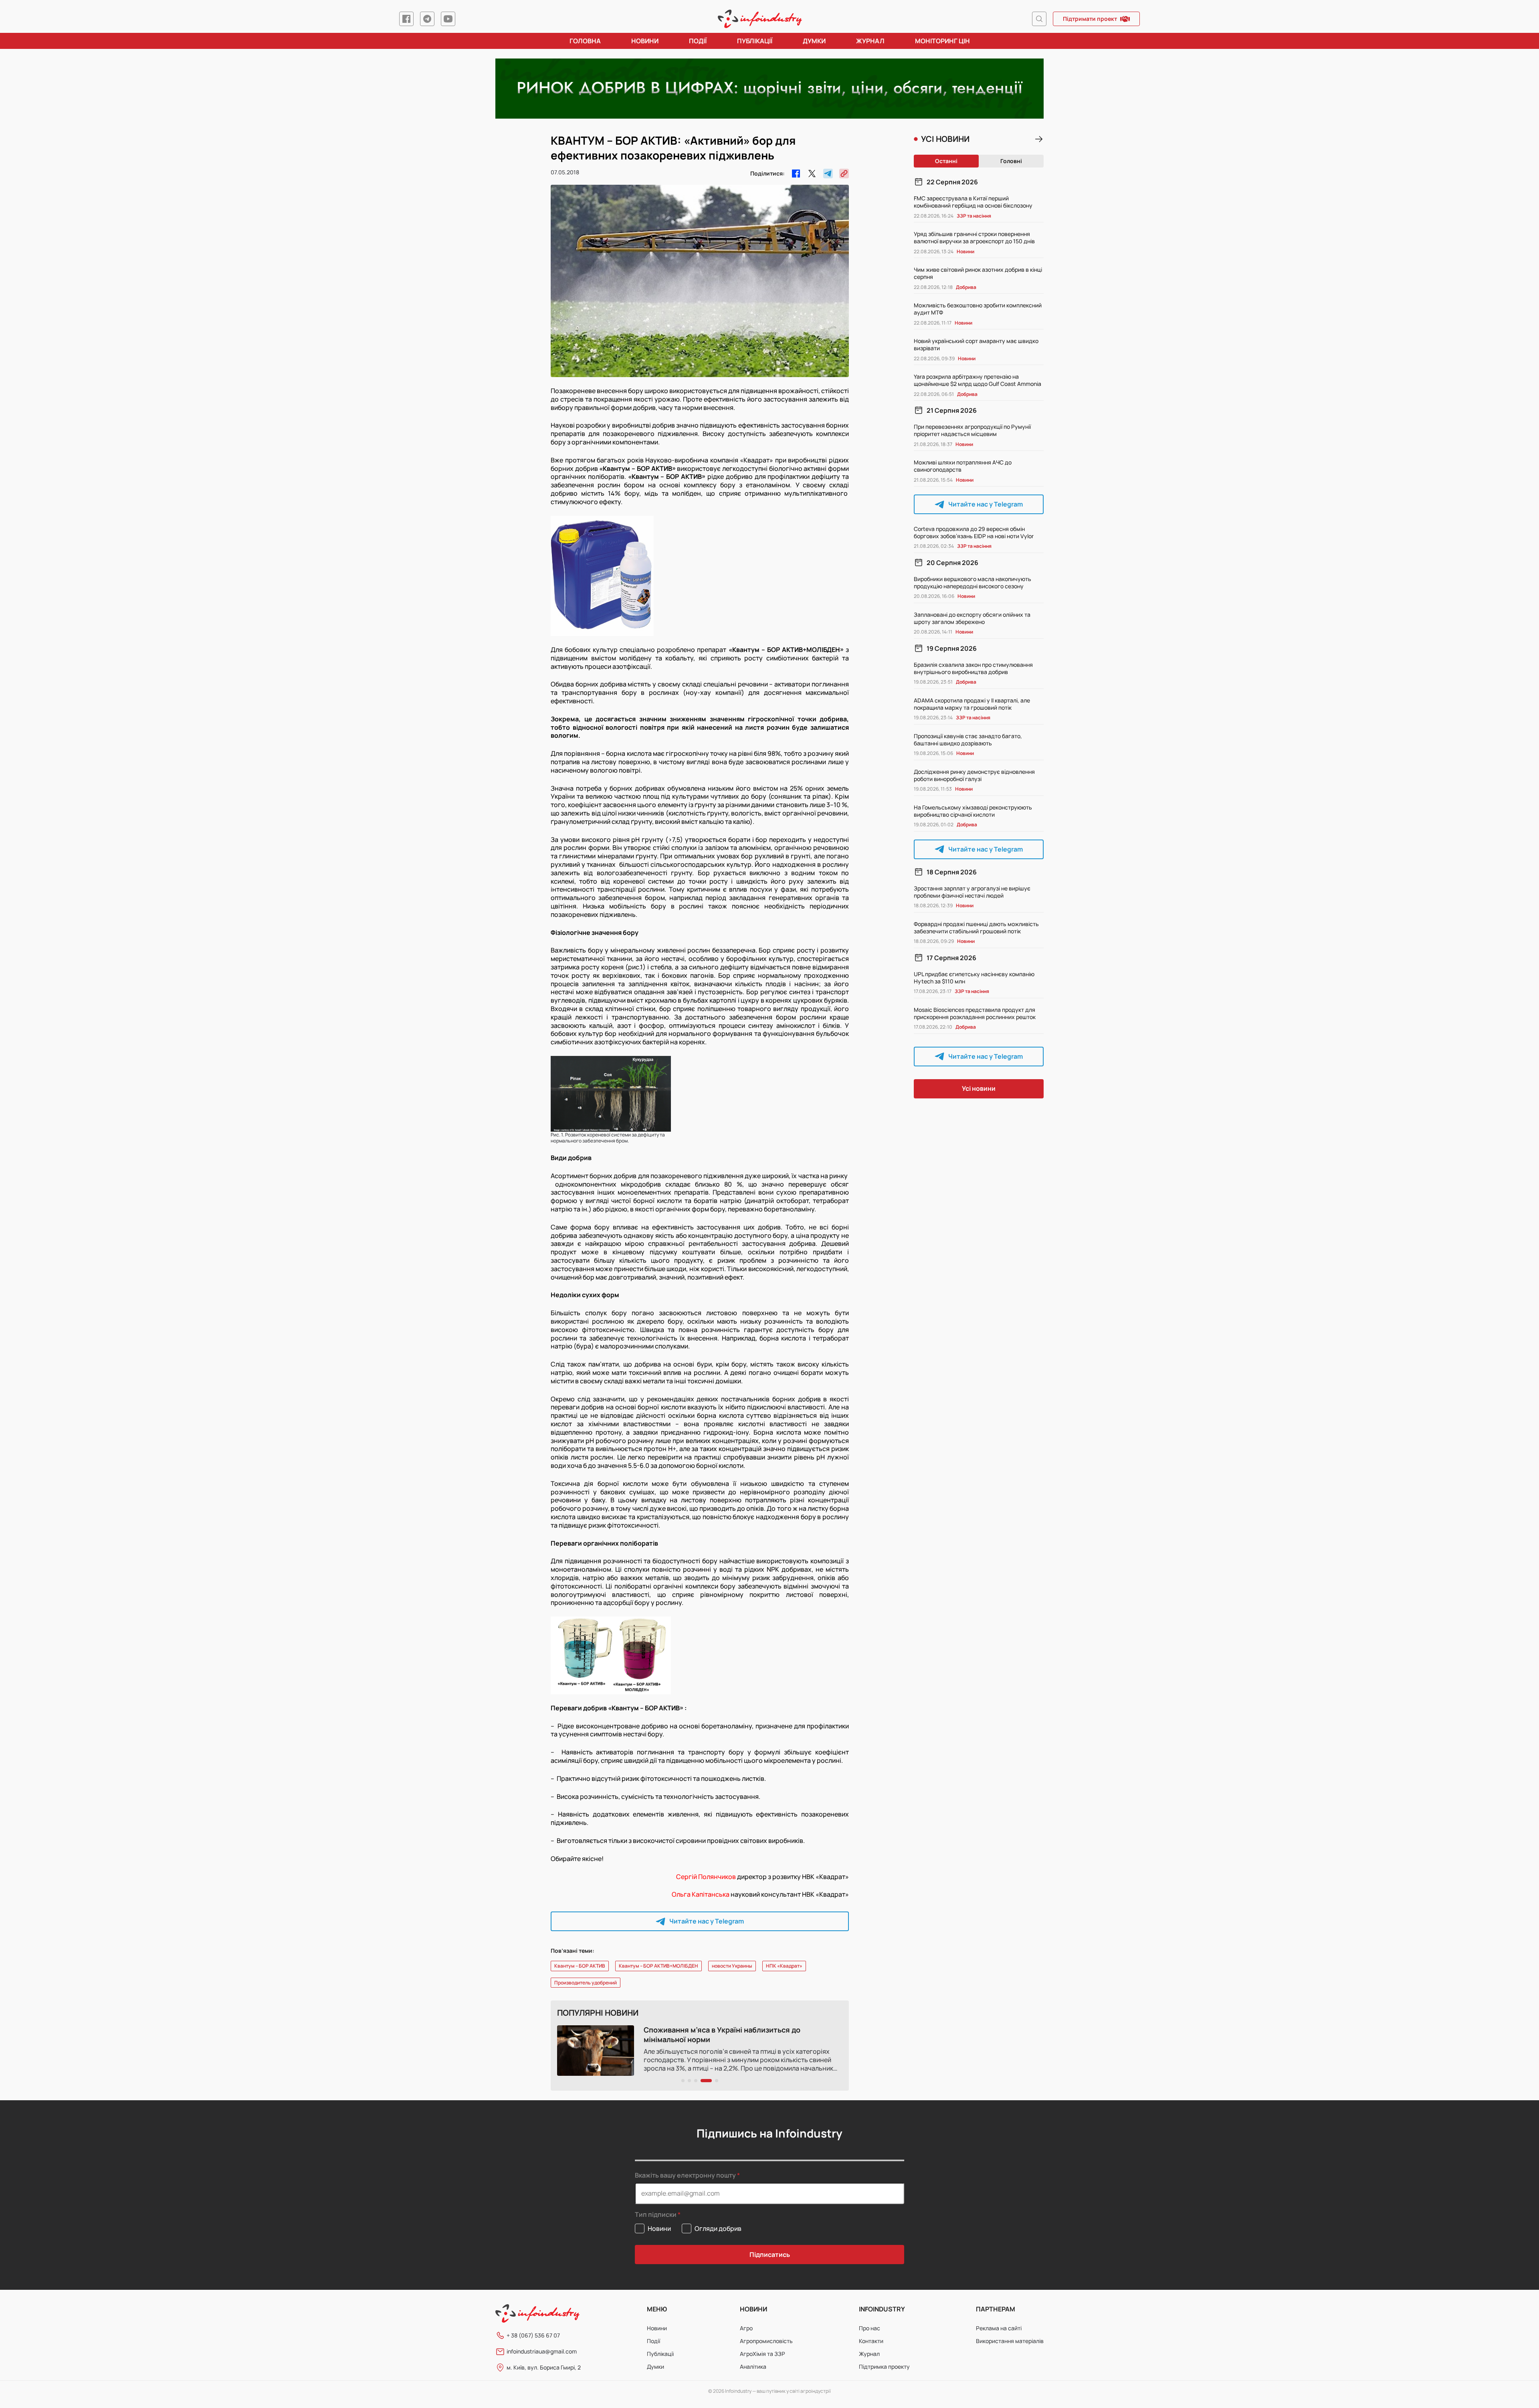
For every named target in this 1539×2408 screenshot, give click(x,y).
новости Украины (732, 1966)
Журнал (870, 41)
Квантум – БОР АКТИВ (580, 1966)
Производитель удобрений (586, 1983)
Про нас (869, 2328)
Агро (746, 2328)
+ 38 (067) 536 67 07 (533, 2335)
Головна (585, 41)
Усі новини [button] (979, 1088)
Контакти (871, 2341)
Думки (814, 41)
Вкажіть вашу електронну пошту (685, 2175)
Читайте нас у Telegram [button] (707, 1921)
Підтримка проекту (884, 2367)
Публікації (755, 41)
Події (698, 41)
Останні (946, 161)
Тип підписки (656, 2215)
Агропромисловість (766, 2341)
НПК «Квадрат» (784, 1966)
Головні (1011, 161)
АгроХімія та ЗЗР (762, 2354)
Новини (645, 41)
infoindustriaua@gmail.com (542, 2351)
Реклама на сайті (999, 2328)
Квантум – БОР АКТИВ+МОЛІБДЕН (658, 1966)
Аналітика (753, 2367)
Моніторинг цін (942, 41)
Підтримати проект (1090, 19)
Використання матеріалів (1010, 2341)
